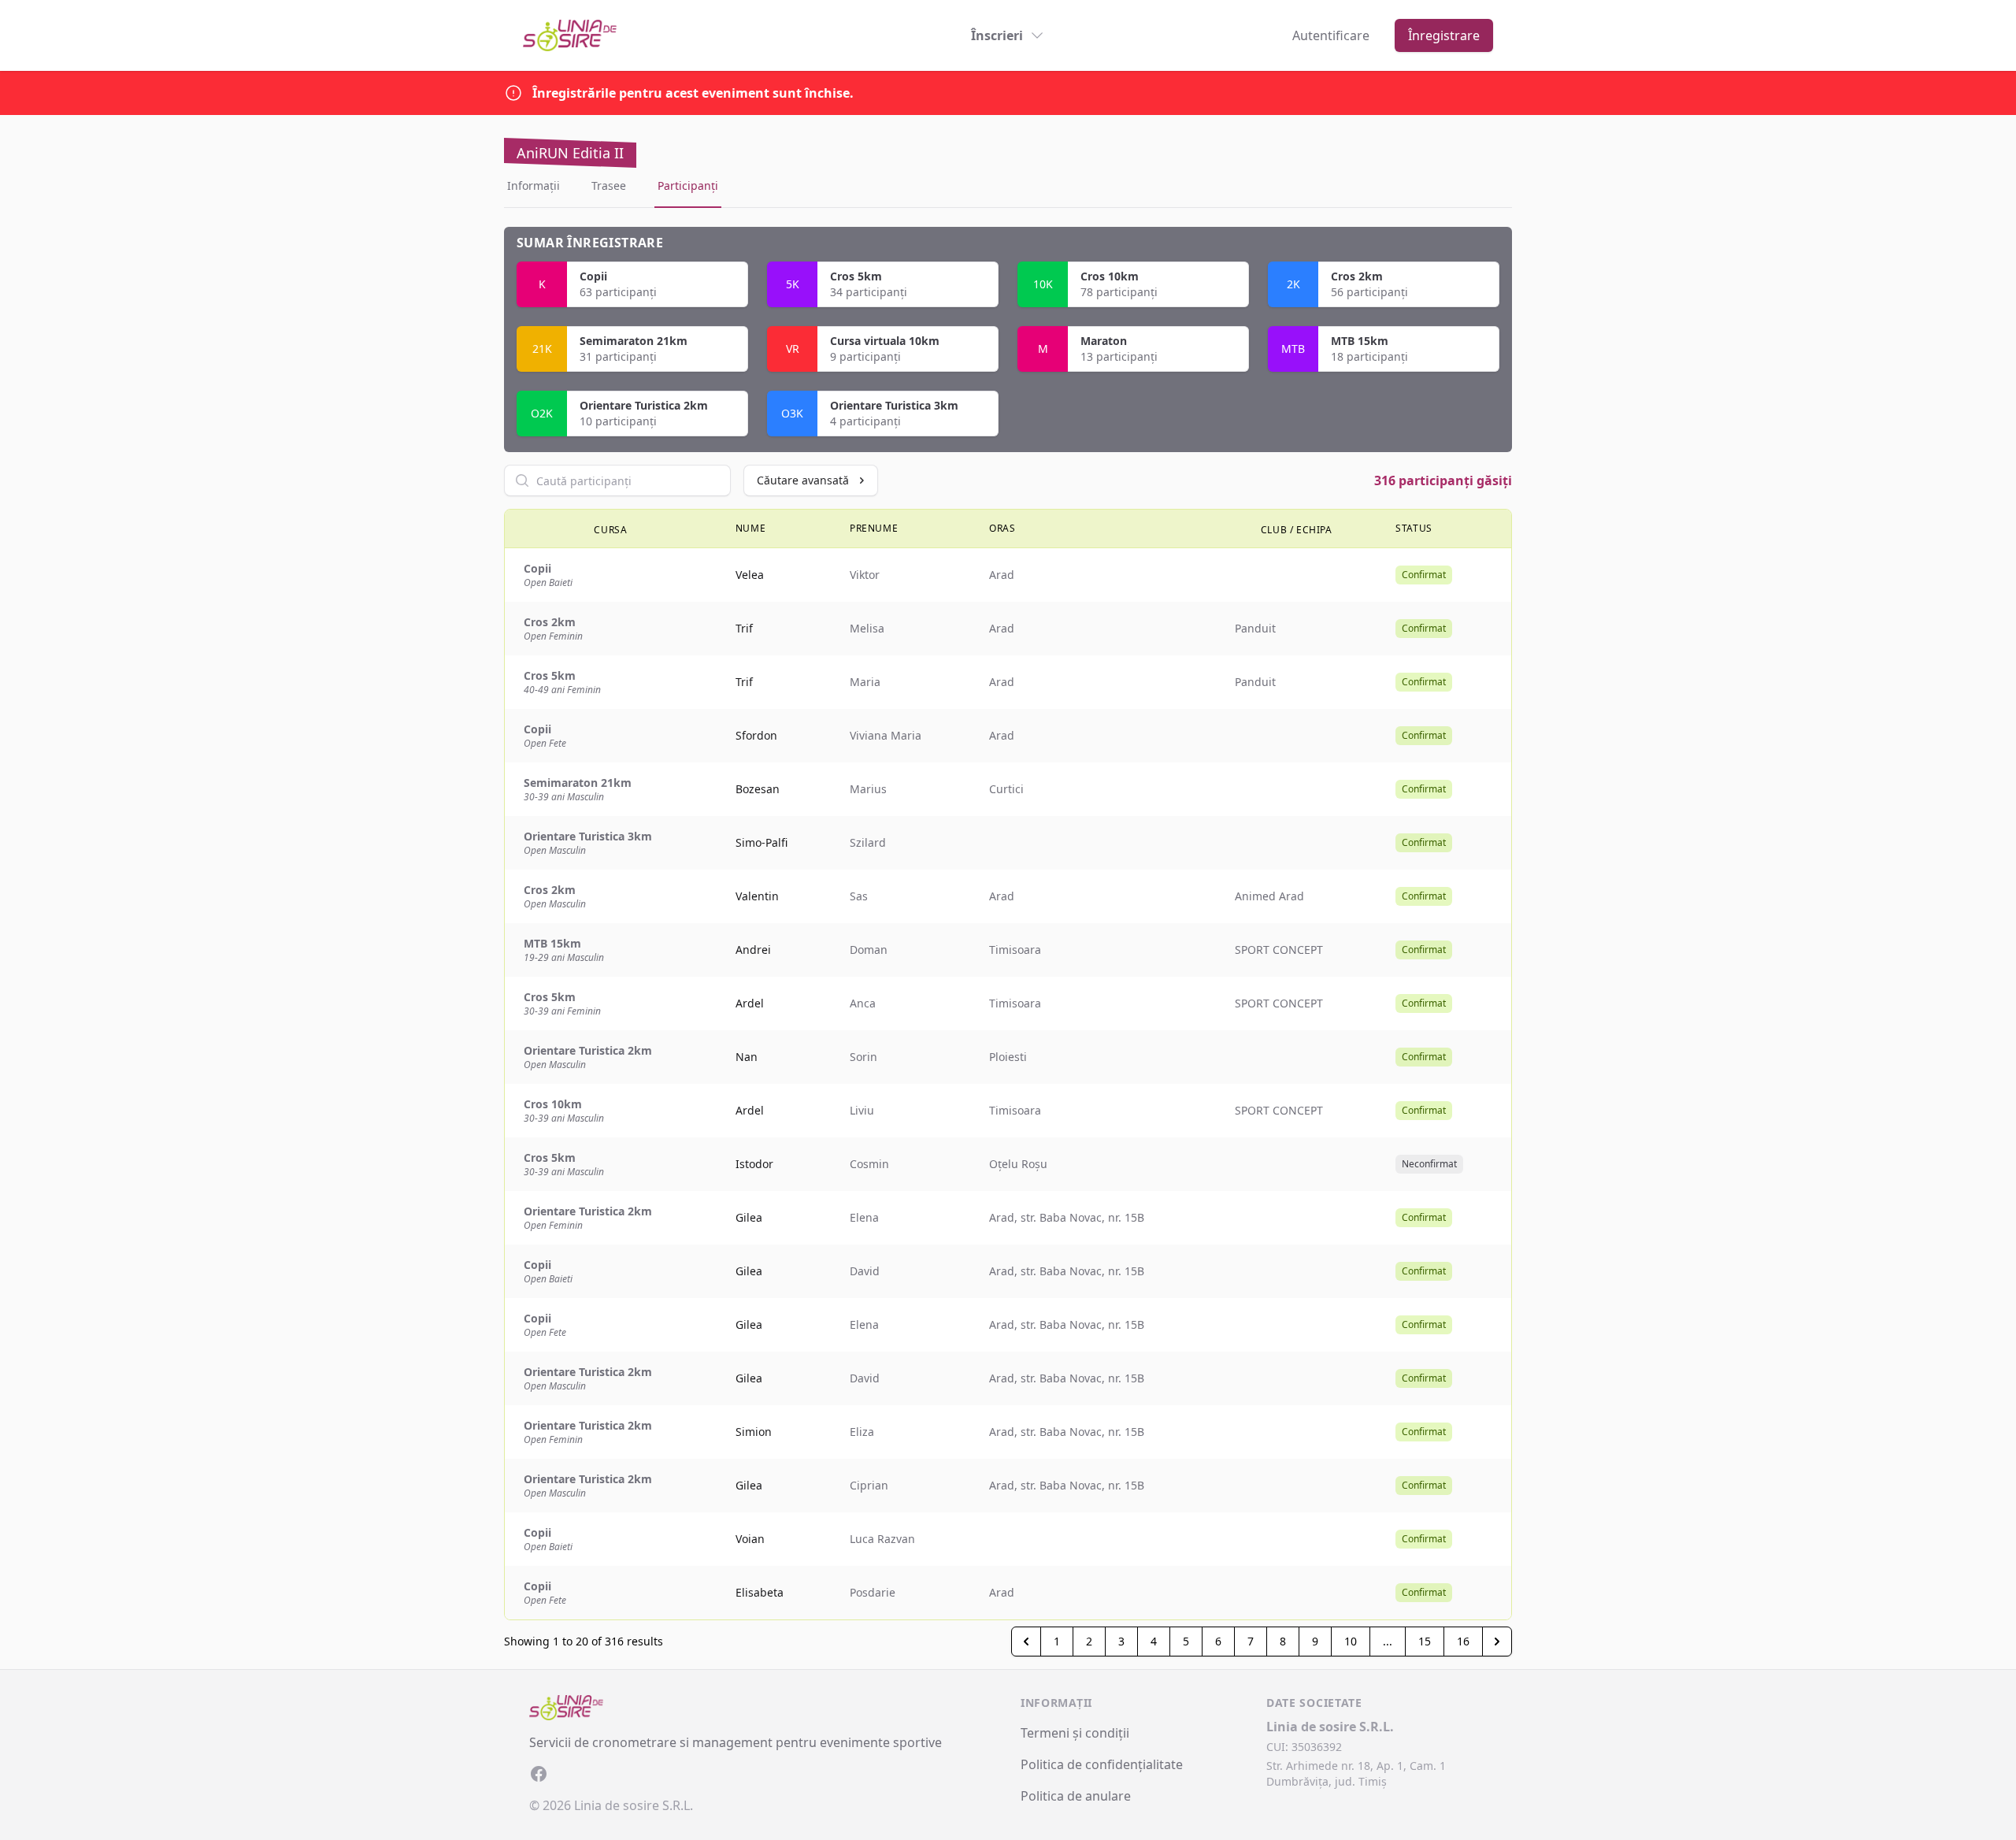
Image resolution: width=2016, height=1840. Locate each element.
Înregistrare (1444, 35)
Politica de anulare (1076, 1796)
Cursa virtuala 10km (885, 341)
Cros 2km (1357, 276)
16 (1463, 1641)
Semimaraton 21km (634, 341)
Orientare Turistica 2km (644, 405)
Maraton (1104, 341)
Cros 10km (1110, 276)
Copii (593, 276)
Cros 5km (856, 276)
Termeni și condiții (1075, 1733)
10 (1351, 1641)
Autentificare (1331, 35)
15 (1425, 1641)
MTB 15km (1360, 341)
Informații (534, 185)
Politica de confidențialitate (1102, 1764)
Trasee (609, 185)
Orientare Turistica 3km (894, 405)
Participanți (688, 185)
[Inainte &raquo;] (1497, 1642)
